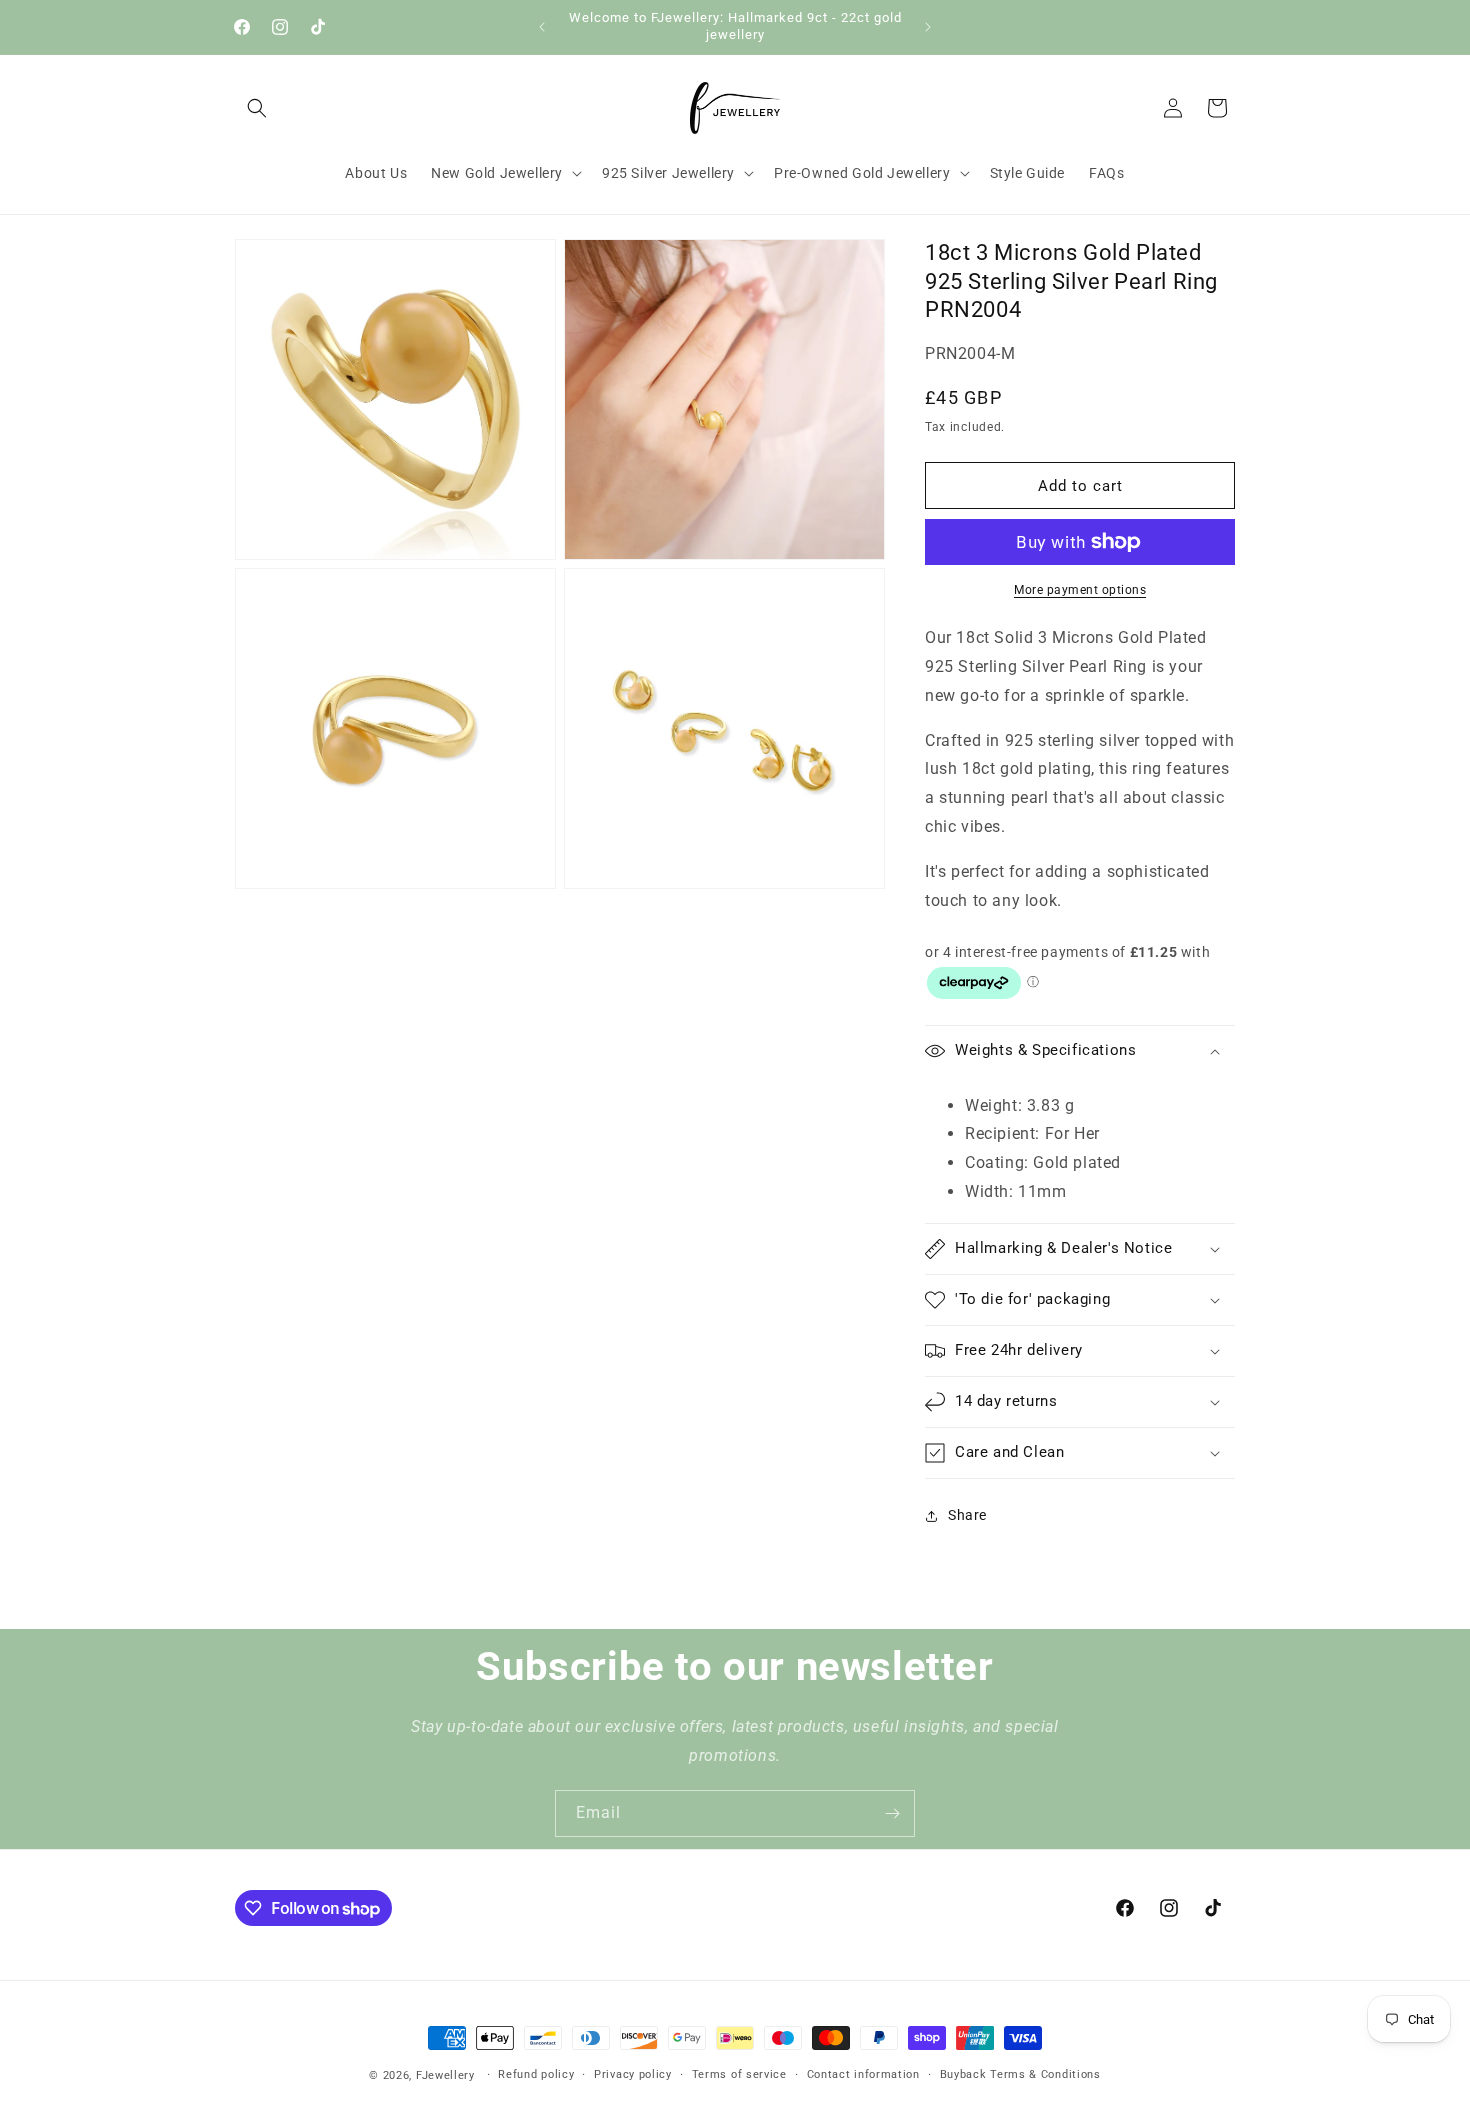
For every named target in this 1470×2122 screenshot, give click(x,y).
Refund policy (536, 2074)
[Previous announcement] (542, 27)
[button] (257, 108)
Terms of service (739, 2074)
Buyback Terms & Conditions (1020, 2074)
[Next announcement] (928, 27)
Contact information (863, 2074)
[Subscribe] (892, 1813)
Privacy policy (633, 2074)
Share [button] (967, 1515)
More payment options (1080, 590)
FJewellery (445, 2075)
